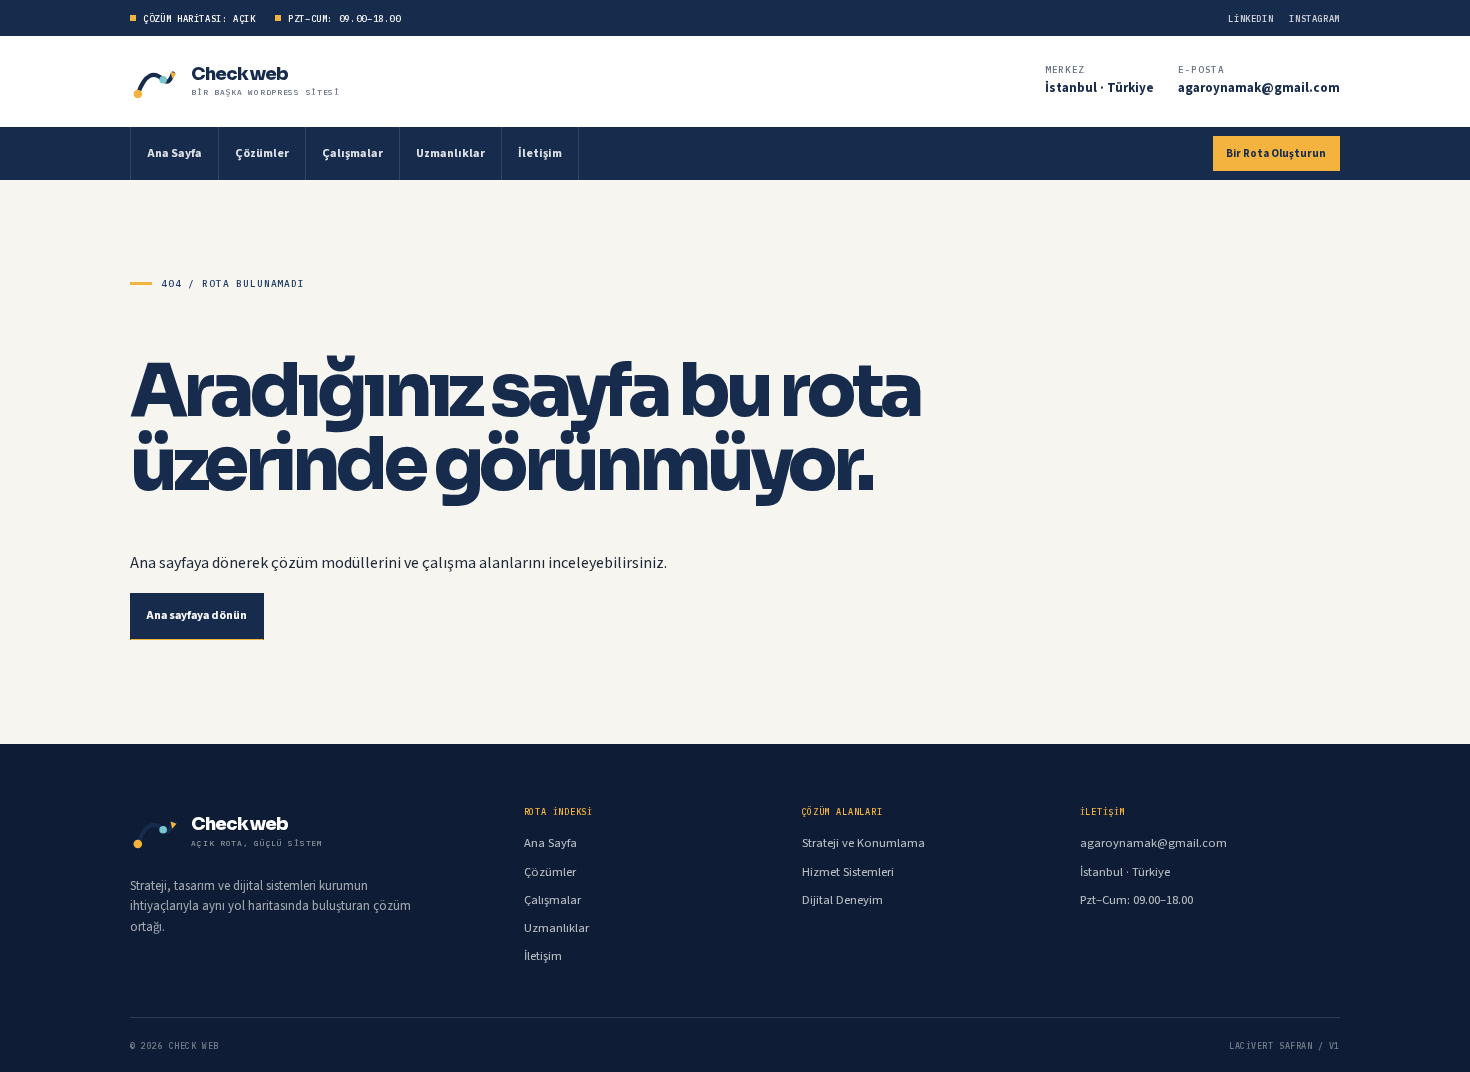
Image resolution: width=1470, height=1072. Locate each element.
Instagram (1314, 18)
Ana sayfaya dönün (197, 615)
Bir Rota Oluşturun (1276, 153)
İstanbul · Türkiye (1099, 88)
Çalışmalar (352, 153)
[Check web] (155, 81)
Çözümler (262, 153)
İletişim (540, 153)
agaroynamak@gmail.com (1259, 88)
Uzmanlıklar (450, 153)
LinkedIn (1250, 18)
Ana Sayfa (174, 153)
